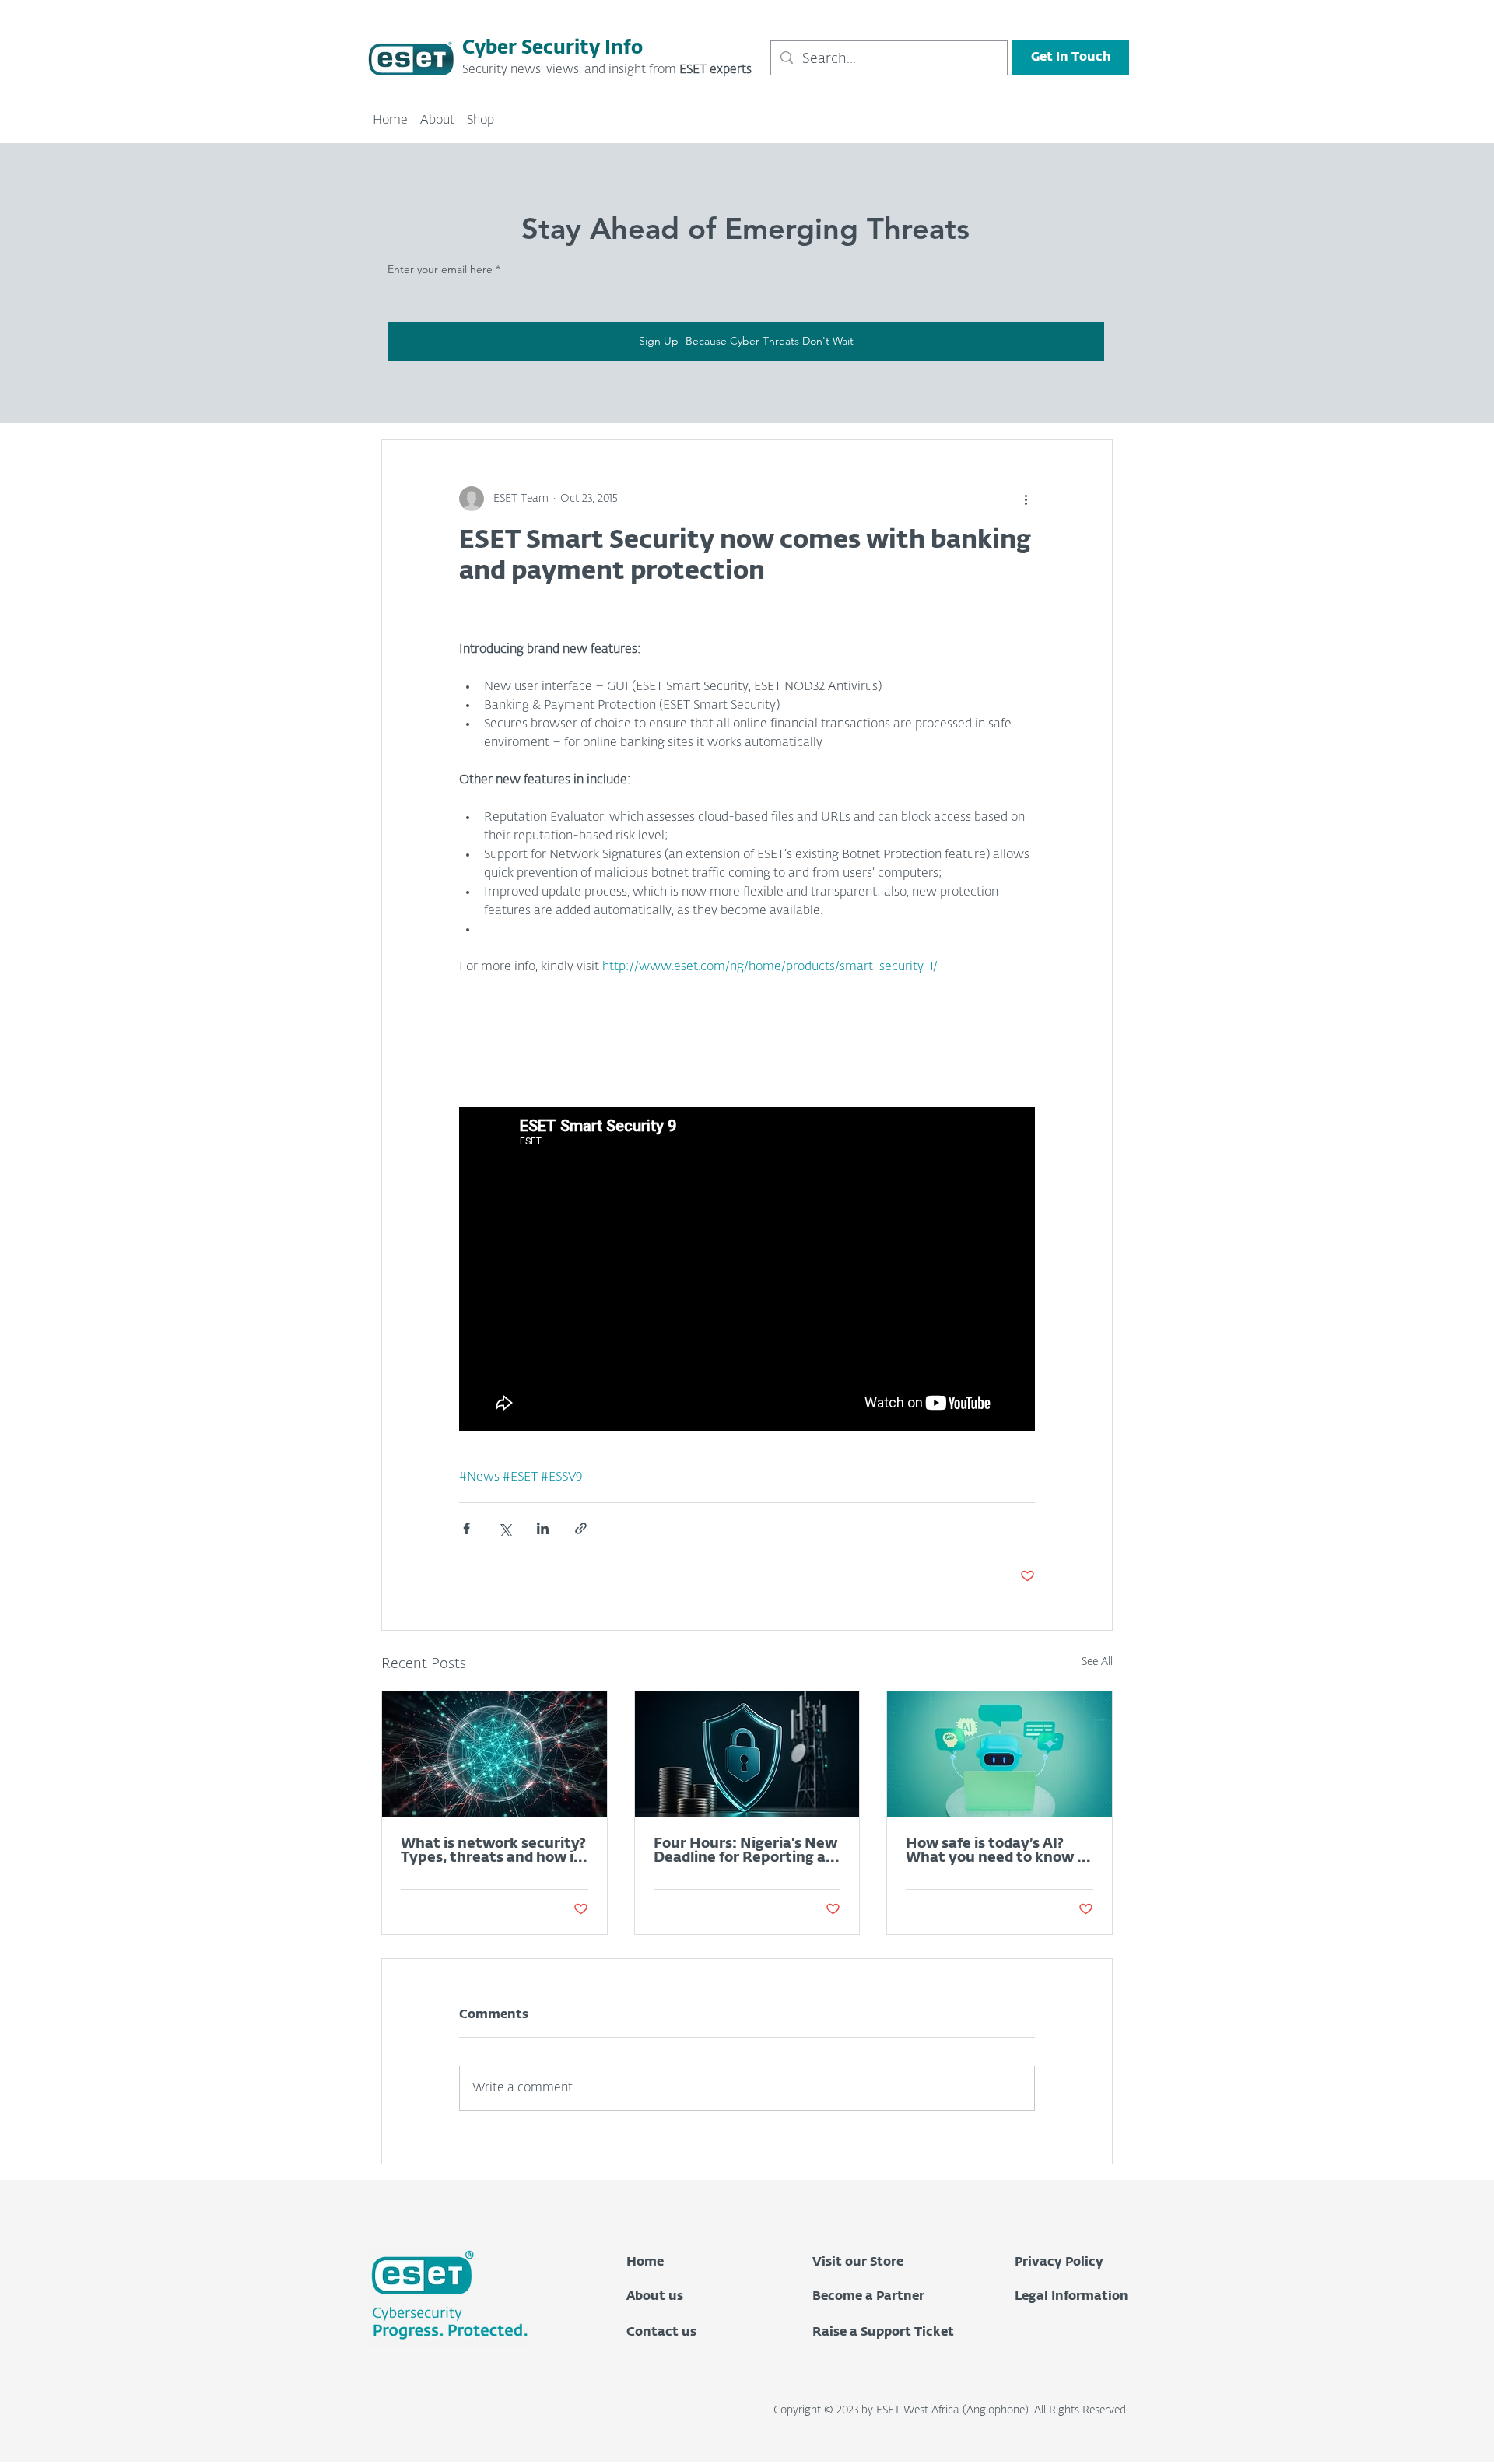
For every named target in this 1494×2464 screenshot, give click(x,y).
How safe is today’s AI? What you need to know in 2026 (998, 1851)
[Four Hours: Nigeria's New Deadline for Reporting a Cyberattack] (747, 1754)
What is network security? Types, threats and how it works (493, 1851)
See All (1097, 1662)
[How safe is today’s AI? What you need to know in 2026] (1000, 1754)
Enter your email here (440, 269)
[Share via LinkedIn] (543, 1528)
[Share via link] (581, 1528)
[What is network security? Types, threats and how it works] (494, 1754)
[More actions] (1026, 499)
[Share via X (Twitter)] (505, 1528)
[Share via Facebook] (466, 1528)
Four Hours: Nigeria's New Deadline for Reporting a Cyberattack (745, 1851)
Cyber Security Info (552, 48)
